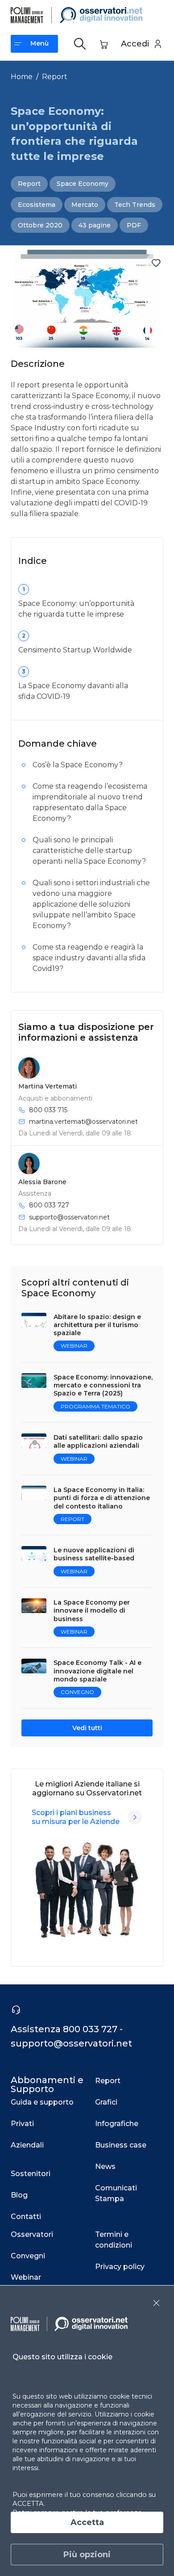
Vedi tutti (87, 1728)
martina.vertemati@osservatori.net (83, 1122)
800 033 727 (49, 1205)
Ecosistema (37, 205)
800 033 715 (48, 1110)
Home (22, 77)
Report (55, 77)
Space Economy (83, 184)
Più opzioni (87, 2555)
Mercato (85, 205)
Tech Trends (135, 205)
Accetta (87, 2522)
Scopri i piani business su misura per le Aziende (76, 1817)
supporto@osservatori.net (69, 1217)
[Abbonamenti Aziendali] (135, 1817)
